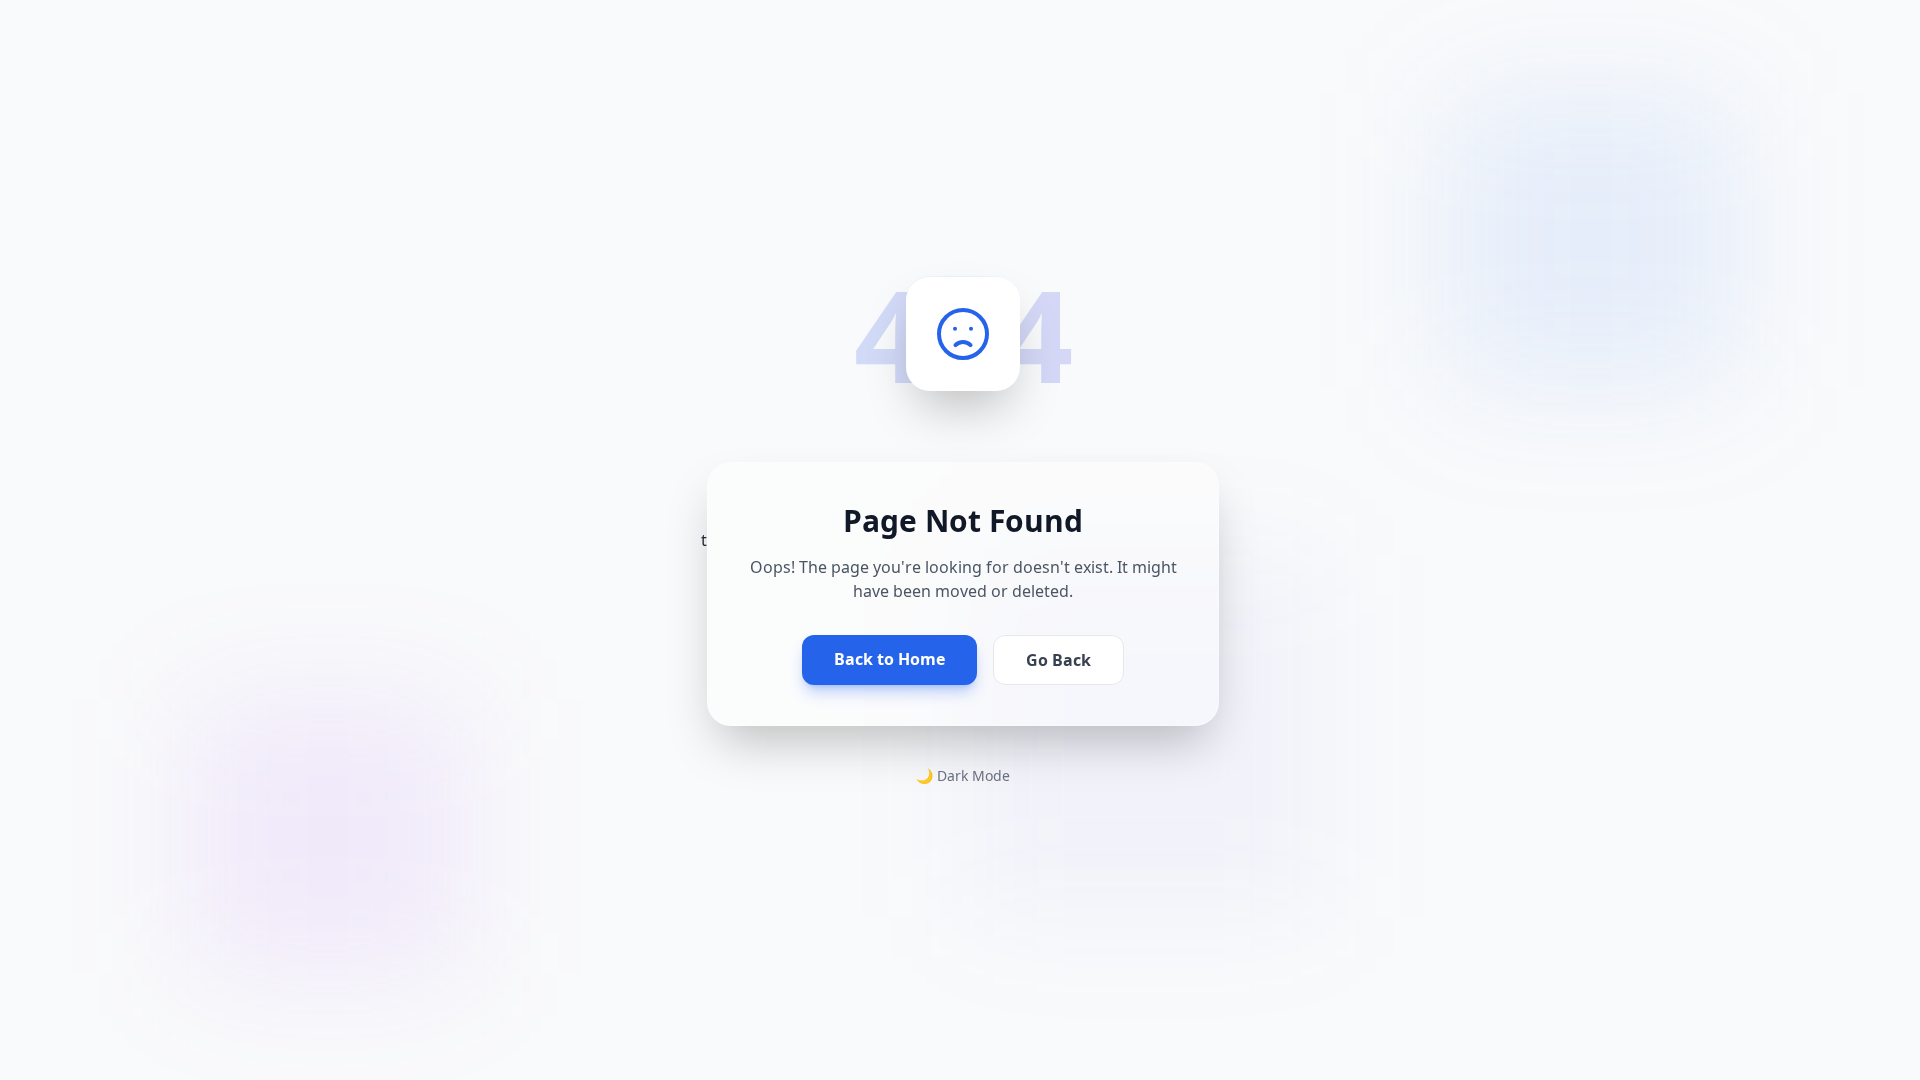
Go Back (1058, 660)
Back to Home (889, 659)
